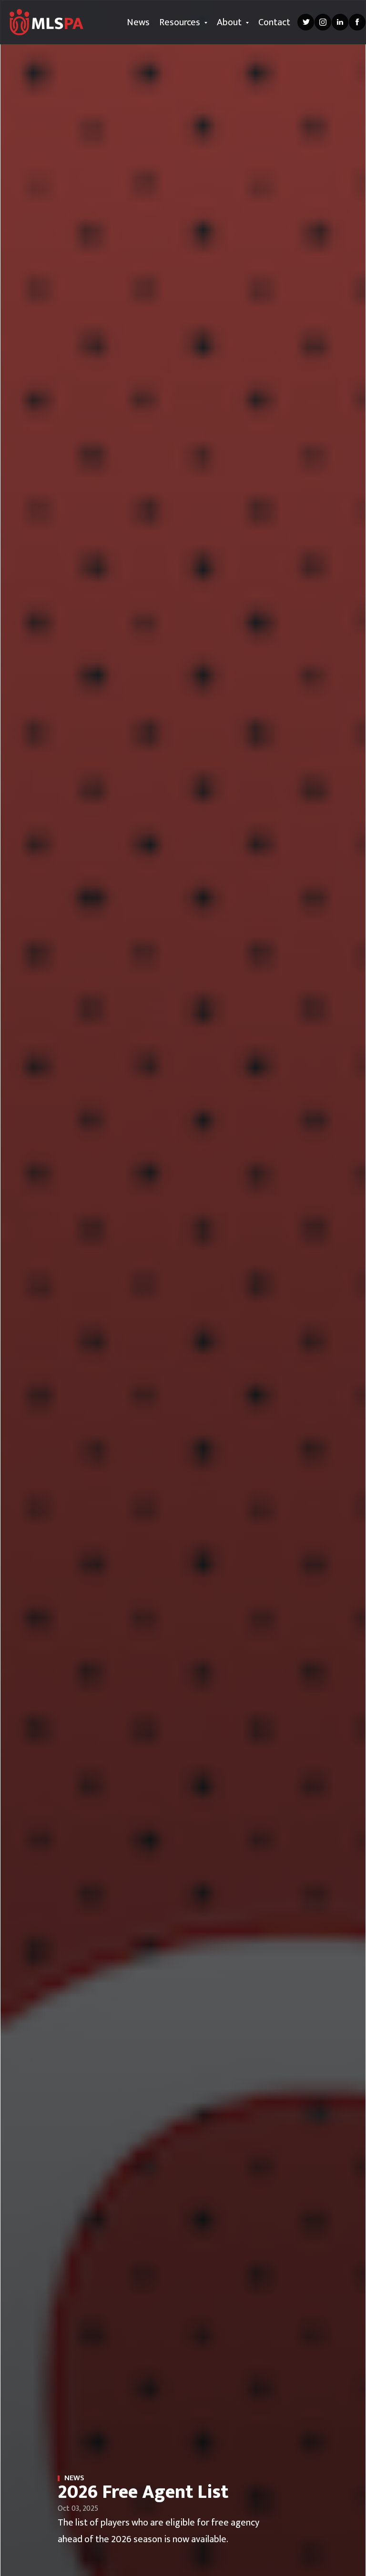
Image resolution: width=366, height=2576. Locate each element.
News (138, 22)
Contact (274, 22)
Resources (181, 22)
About (230, 22)
